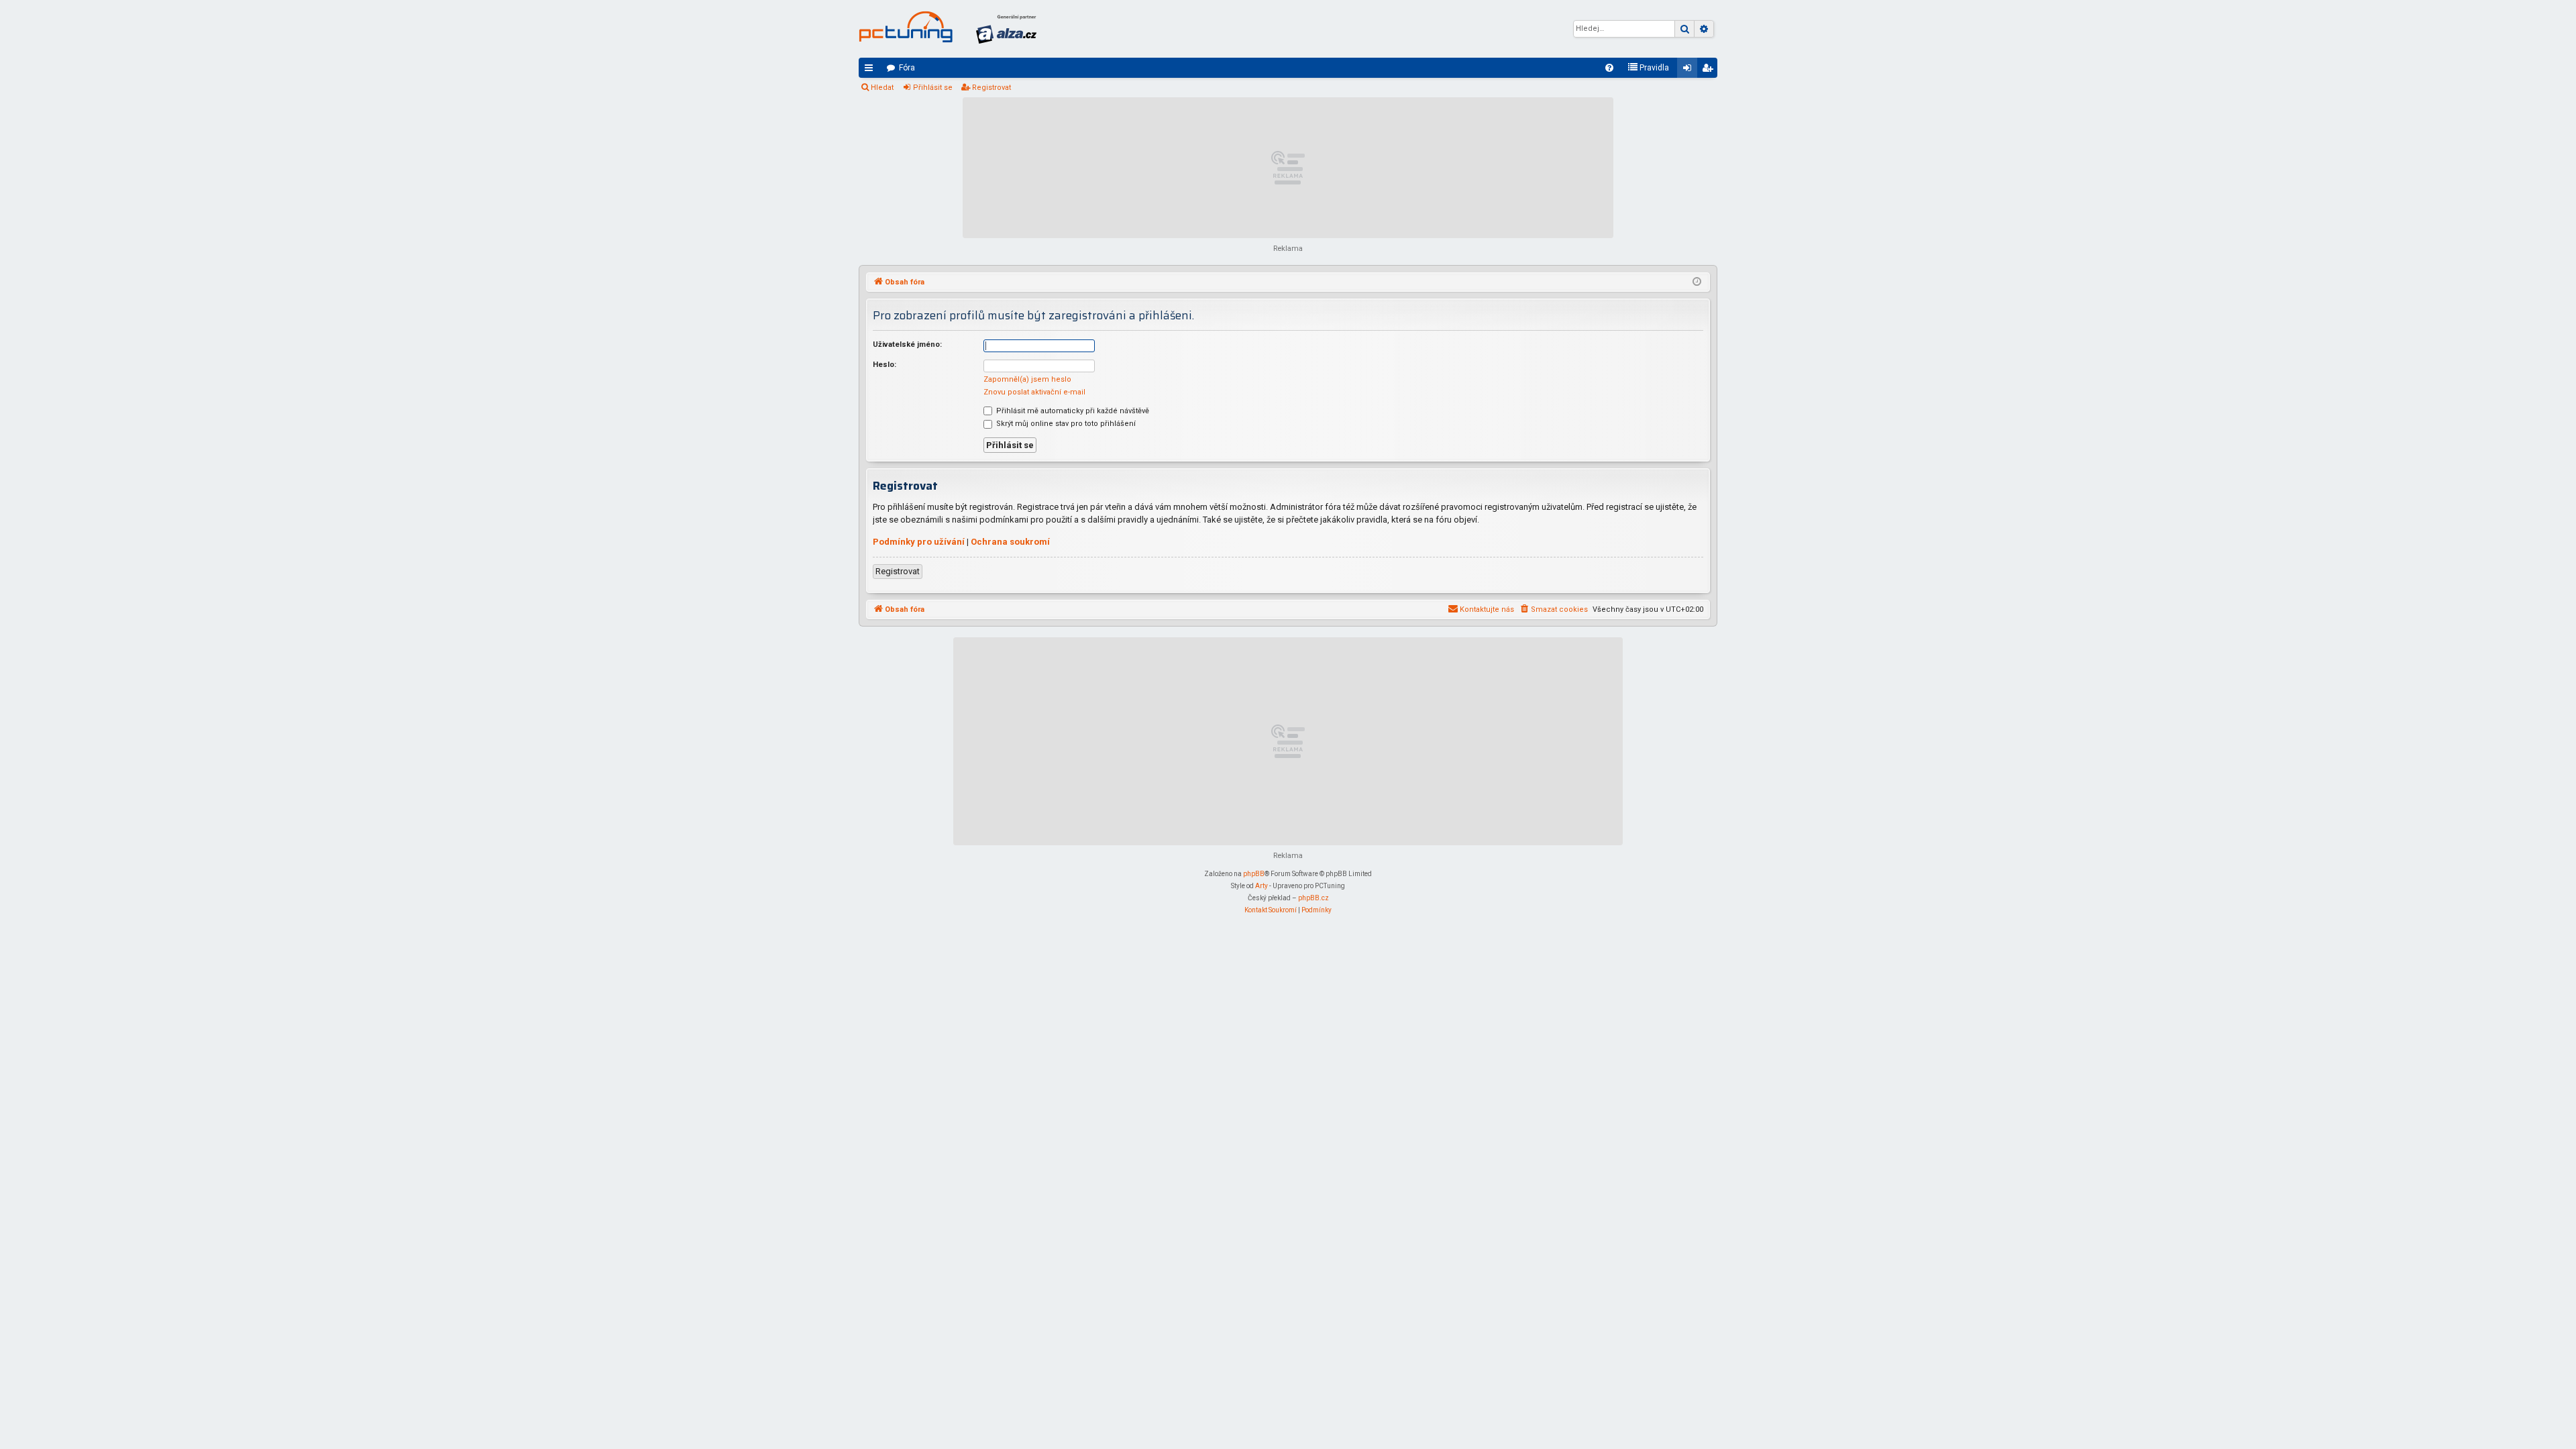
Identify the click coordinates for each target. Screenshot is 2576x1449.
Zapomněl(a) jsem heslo (1027, 379)
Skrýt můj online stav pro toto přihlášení (1065, 424)
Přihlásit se (933, 88)
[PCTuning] (906, 27)
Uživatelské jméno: (907, 344)
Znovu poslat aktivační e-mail (1034, 392)
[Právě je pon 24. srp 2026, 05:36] (1697, 282)
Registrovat (991, 88)
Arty (1262, 886)
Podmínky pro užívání (919, 542)
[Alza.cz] (1006, 29)
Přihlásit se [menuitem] (1690, 70)
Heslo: (884, 365)
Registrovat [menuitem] (1710, 70)
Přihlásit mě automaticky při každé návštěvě (1072, 411)
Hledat (882, 88)
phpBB (1254, 874)
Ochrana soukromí (1010, 542)
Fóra (907, 68)
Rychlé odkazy (871, 70)
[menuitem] (1609, 68)
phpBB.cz (1313, 898)
